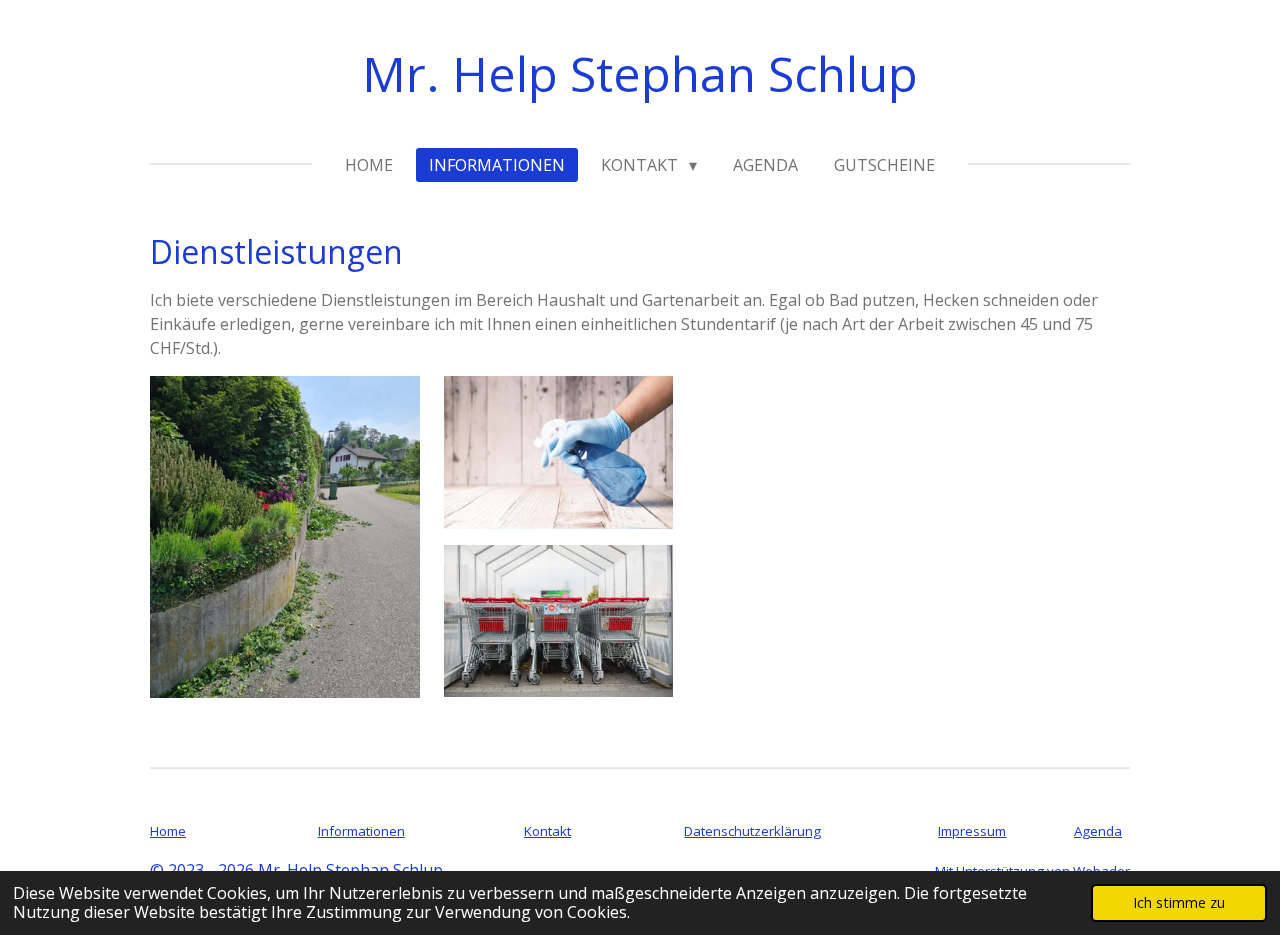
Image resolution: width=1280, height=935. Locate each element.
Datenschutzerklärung (752, 831)
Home (168, 831)
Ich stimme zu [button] (1179, 902)
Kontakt (547, 831)
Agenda (1098, 831)
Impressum (972, 831)
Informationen (361, 831)
